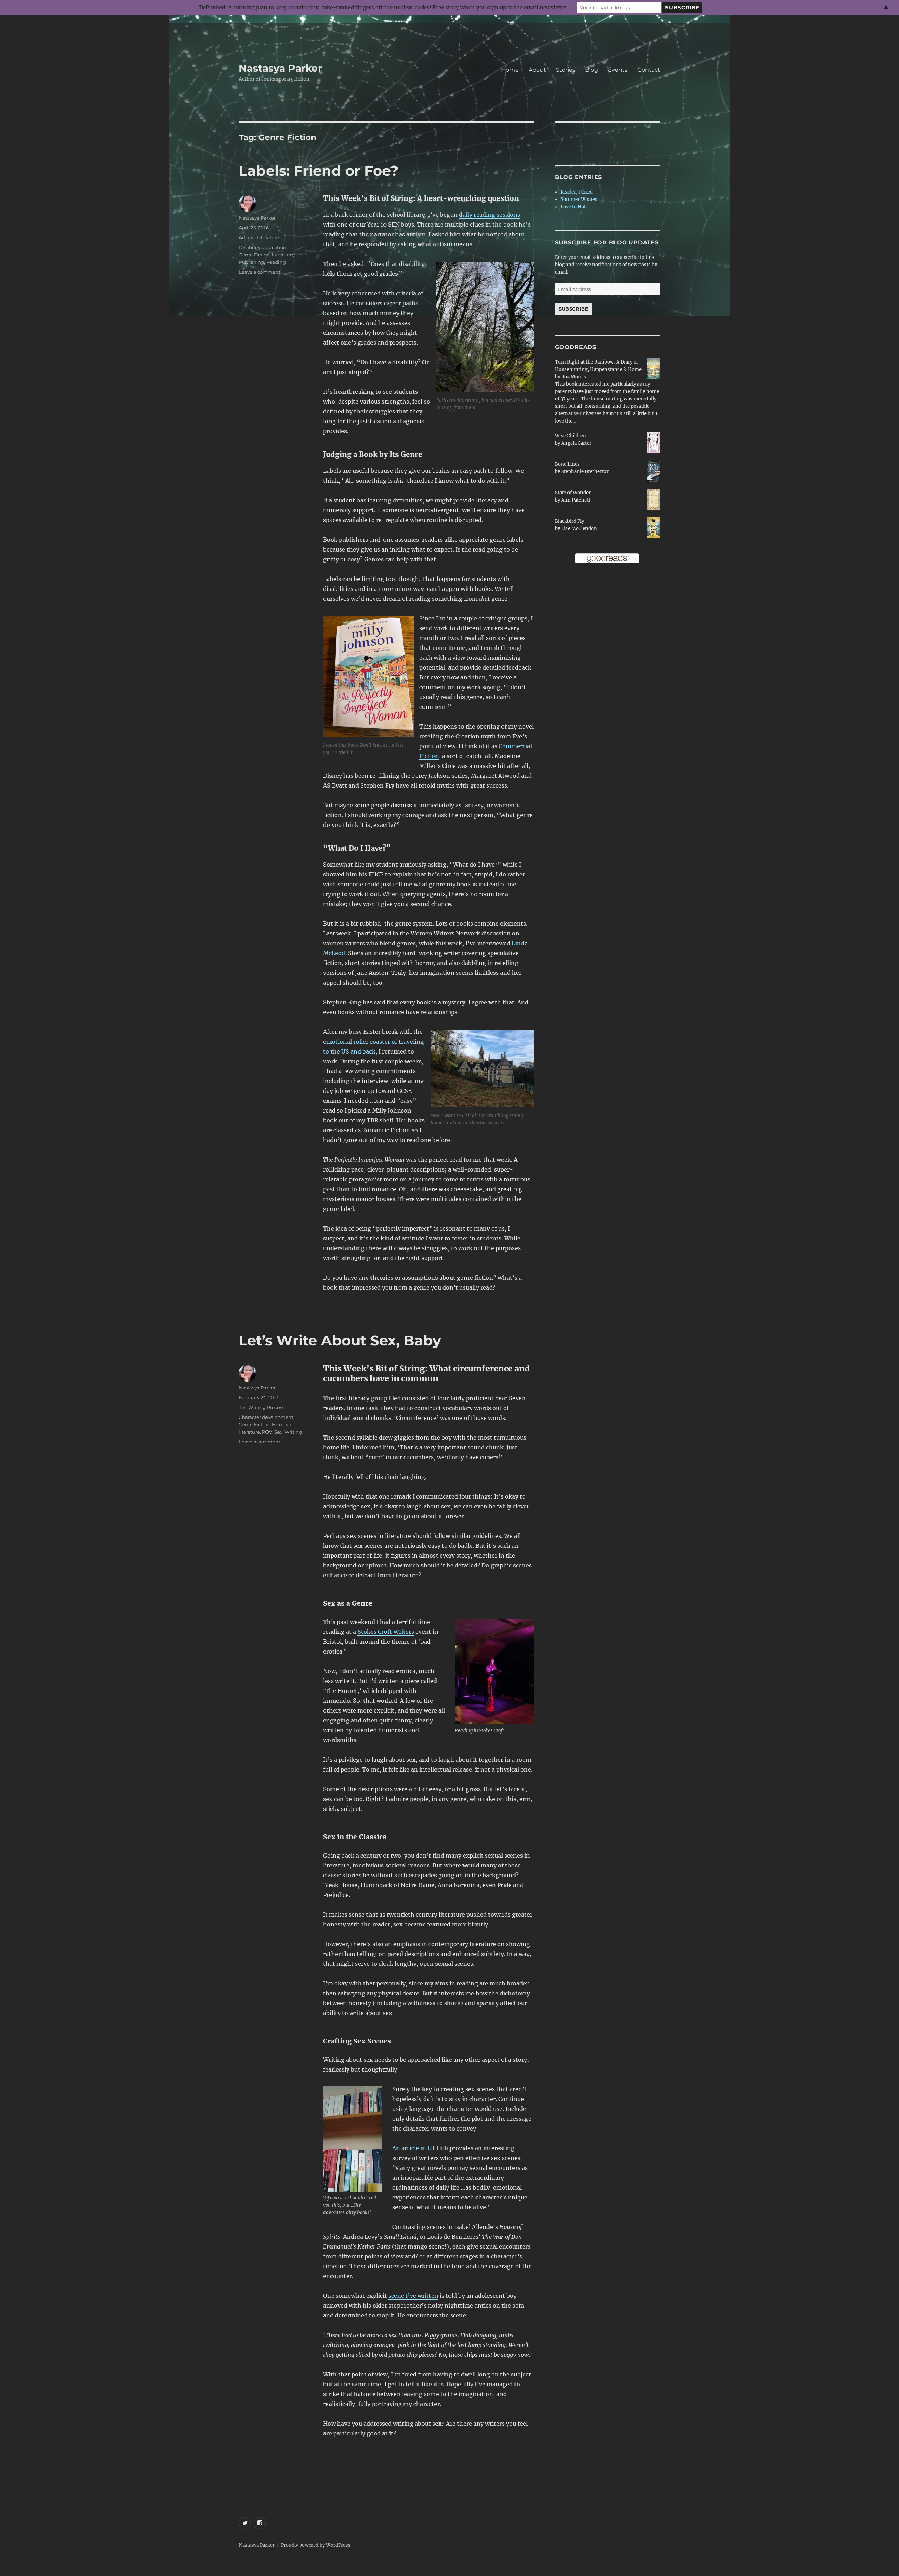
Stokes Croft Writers (386, 1632)
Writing (293, 1432)
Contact (649, 70)
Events (618, 70)
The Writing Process (261, 1407)
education (274, 247)
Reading (276, 262)
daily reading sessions (490, 215)
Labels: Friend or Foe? (319, 171)
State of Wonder (573, 493)
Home (510, 70)
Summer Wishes (579, 199)
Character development (266, 1417)
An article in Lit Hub (420, 2148)
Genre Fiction (254, 255)
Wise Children (570, 436)
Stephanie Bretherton (585, 472)
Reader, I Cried (577, 192)
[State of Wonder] (653, 499)
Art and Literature (259, 237)
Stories (566, 70)
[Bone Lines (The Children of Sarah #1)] (653, 471)
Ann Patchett (576, 500)
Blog (592, 70)
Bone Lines (567, 464)
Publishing (251, 262)
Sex (278, 1432)
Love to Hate (574, 207)
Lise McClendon (579, 529)
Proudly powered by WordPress (316, 2545)
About (537, 70)
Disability (250, 247)
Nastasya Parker (280, 68)
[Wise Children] (653, 442)
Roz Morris (574, 377)
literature (282, 255)
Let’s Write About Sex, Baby (340, 1340)
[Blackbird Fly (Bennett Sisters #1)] (653, 527)
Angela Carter (576, 443)
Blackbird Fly (569, 521)
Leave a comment (260, 272)
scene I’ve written (413, 2296)
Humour (282, 1424)
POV (267, 1432)
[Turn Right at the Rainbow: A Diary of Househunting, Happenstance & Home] (653, 369)
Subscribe (573, 309)
